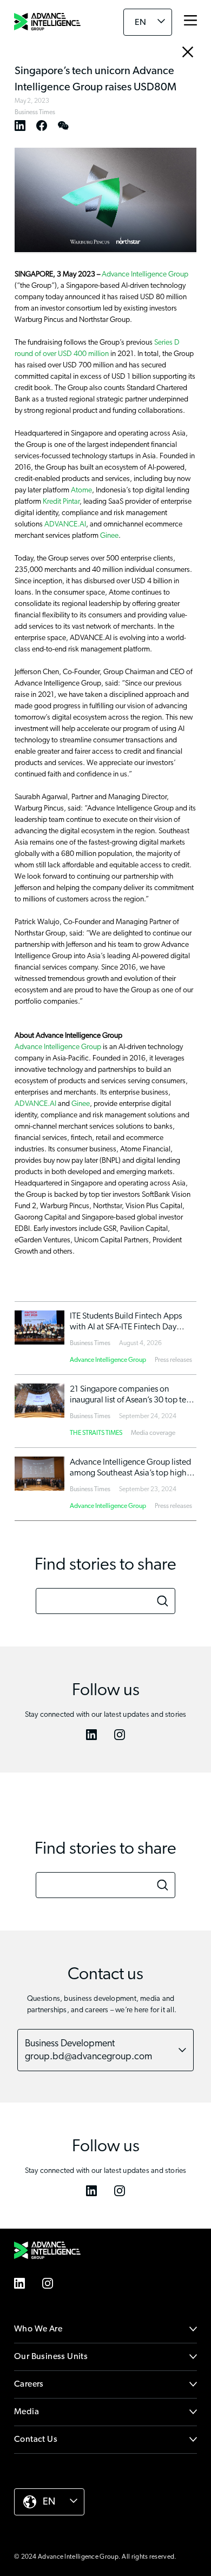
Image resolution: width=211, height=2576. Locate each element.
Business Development (88, 2050)
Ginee (109, 536)
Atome (81, 490)
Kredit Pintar (61, 502)
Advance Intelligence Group (145, 274)
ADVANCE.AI (65, 524)
